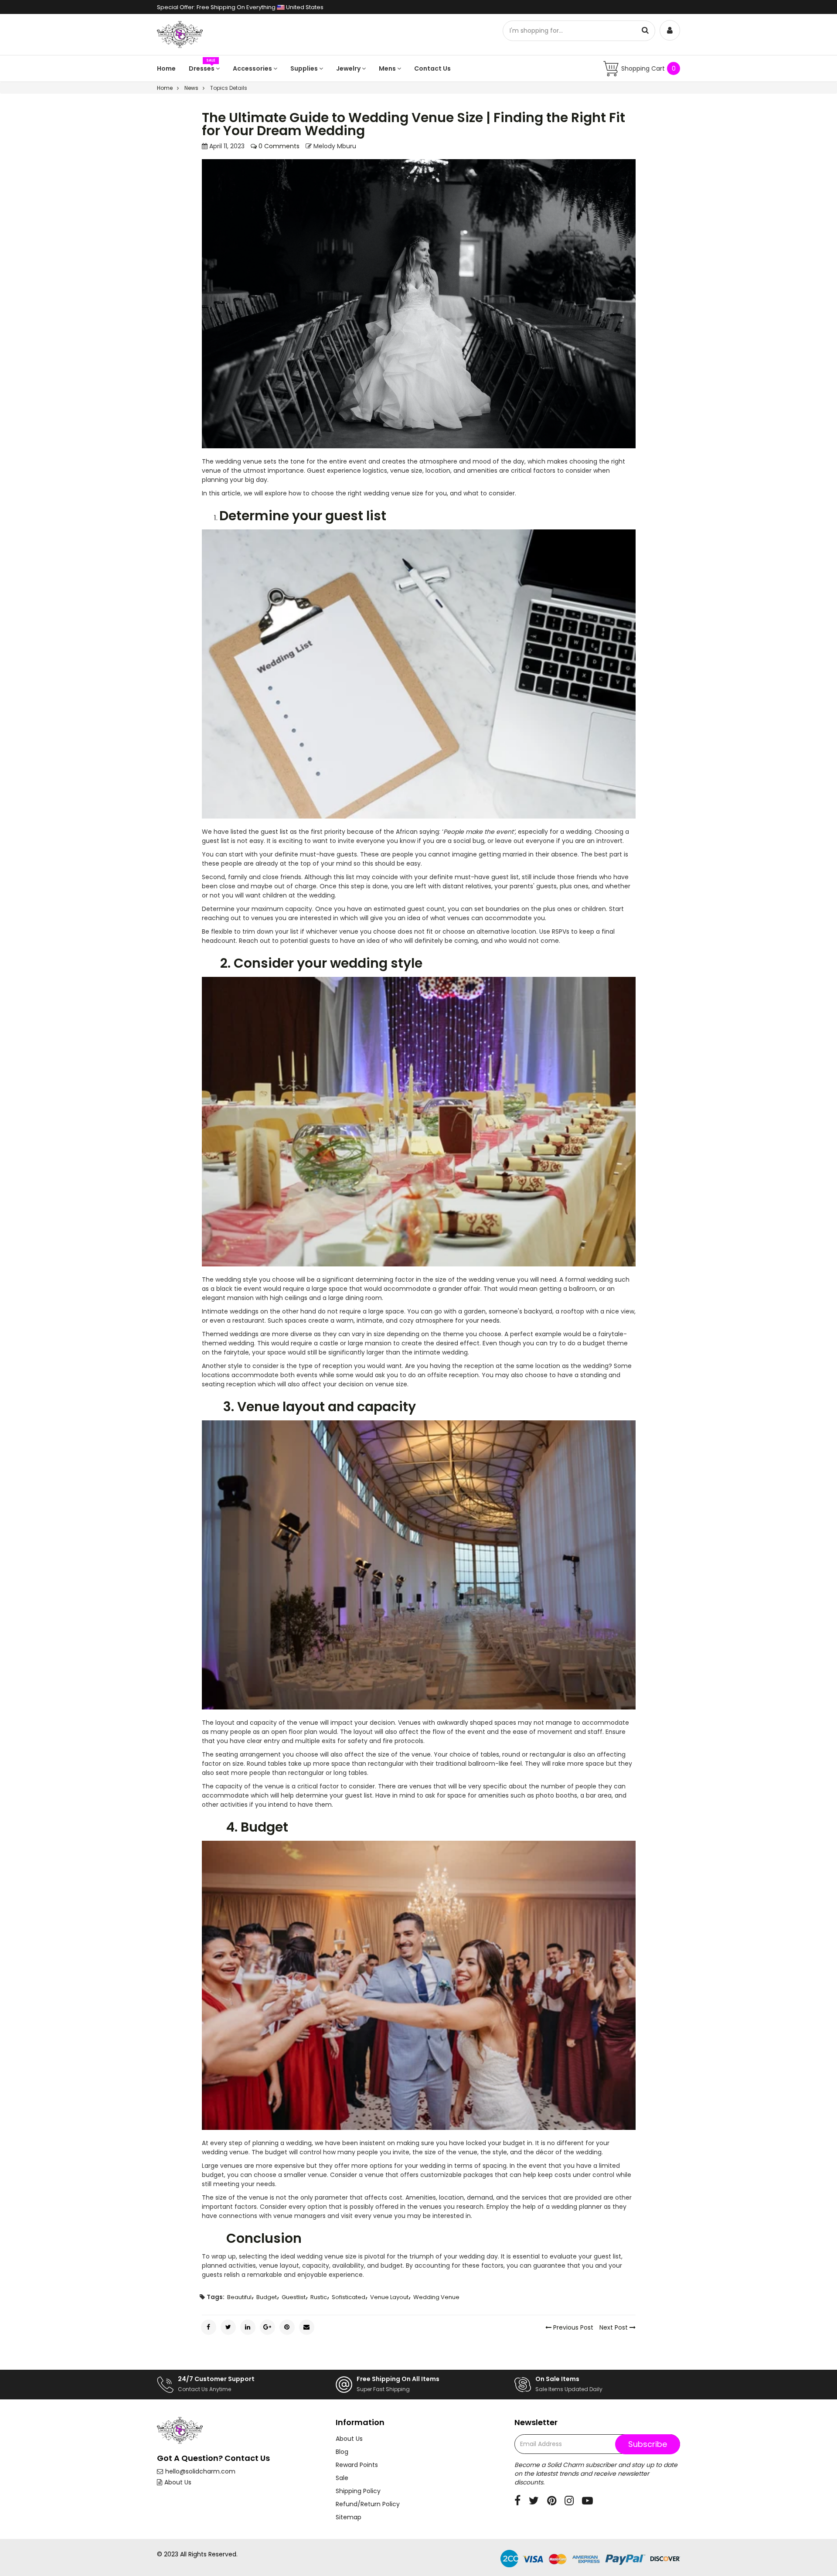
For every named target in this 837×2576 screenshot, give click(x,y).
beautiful (239, 2297)
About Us (178, 2482)
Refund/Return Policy (368, 2504)
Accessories (253, 68)
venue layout (389, 2297)
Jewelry (349, 68)
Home (166, 68)
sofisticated (349, 2297)
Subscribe (648, 2444)
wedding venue (436, 2297)
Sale (342, 2478)
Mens (388, 68)
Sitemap (349, 2517)
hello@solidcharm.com (200, 2471)
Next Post (614, 2327)
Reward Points (357, 2465)
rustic (319, 2297)
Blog (342, 2452)
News (191, 88)
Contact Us (432, 68)
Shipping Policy (358, 2491)
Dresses (202, 68)
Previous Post (572, 2327)
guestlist (294, 2297)
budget (267, 2297)
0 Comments (278, 146)
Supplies (305, 68)
